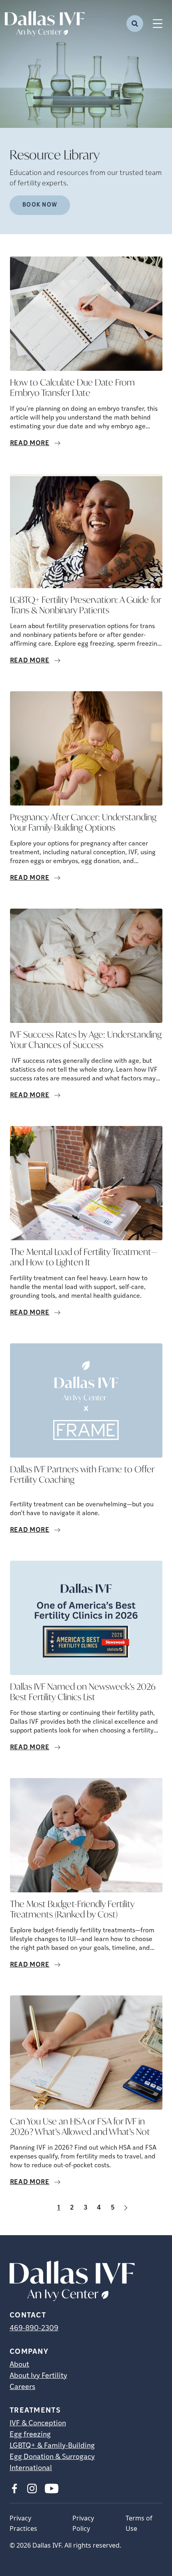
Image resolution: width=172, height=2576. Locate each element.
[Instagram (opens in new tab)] (32, 2488)
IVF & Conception (38, 2424)
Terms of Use (139, 2523)
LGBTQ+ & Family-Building (52, 2446)
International (31, 2469)
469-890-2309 (34, 2329)
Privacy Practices (23, 2523)
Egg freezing (30, 2435)
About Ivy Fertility (38, 2376)
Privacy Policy (83, 2523)
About (19, 2365)
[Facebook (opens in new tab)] (14, 2488)
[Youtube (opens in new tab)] (52, 2488)
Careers (22, 2387)
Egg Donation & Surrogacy (52, 2457)
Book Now (40, 205)
